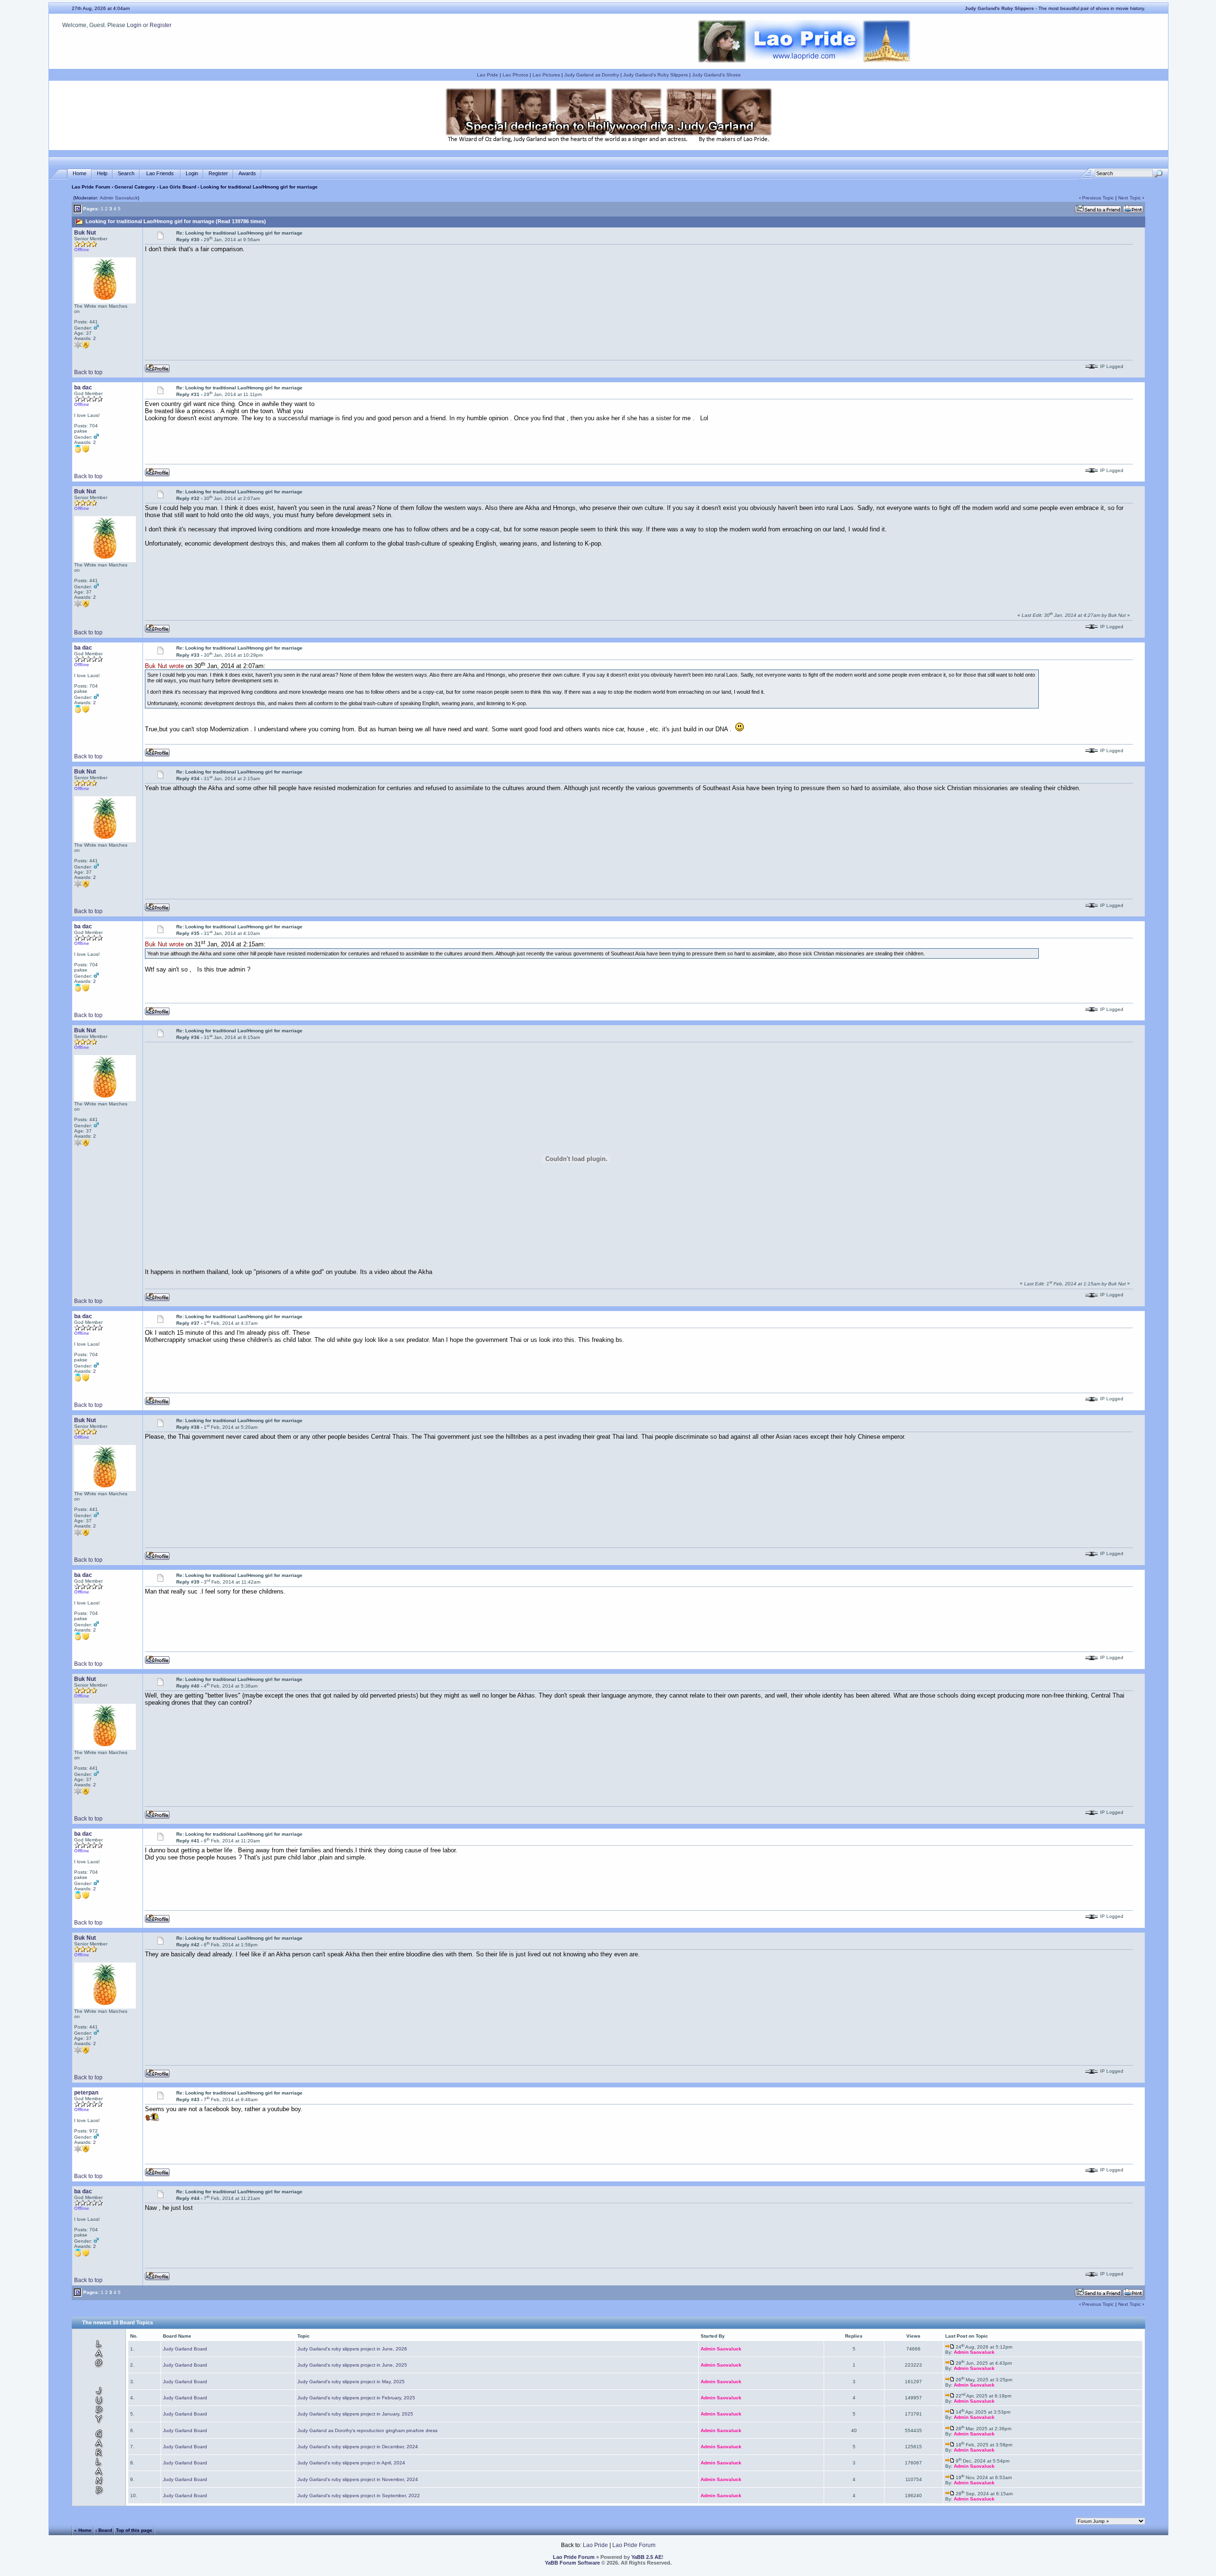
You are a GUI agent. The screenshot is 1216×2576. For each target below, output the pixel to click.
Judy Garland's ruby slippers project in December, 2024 (358, 2447)
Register (161, 25)
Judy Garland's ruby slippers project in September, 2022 (359, 2496)
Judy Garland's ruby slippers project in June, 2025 (352, 2365)
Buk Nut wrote (164, 666)
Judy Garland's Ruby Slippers (655, 75)
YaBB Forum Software (572, 2563)
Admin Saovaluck (119, 198)
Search (126, 173)
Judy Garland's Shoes (716, 75)
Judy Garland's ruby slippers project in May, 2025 (351, 2382)
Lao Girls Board (178, 187)
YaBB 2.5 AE (646, 2557)
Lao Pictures (546, 75)
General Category (135, 187)
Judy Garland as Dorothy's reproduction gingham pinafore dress (367, 2430)
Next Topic (1130, 198)
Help (102, 173)
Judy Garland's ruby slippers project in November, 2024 (358, 2479)
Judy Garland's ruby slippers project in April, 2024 (351, 2463)
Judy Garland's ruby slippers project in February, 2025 (356, 2398)
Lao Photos (515, 75)
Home (80, 173)
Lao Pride (488, 75)
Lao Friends (160, 173)
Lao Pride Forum (91, 187)
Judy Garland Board (185, 2349)
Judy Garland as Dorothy (592, 75)
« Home (83, 2530)
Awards (247, 173)
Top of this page (134, 2530)
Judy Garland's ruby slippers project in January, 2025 (355, 2414)
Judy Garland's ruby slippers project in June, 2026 (352, 2349)
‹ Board (104, 2530)
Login (134, 25)
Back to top (88, 372)
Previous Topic (1098, 198)
